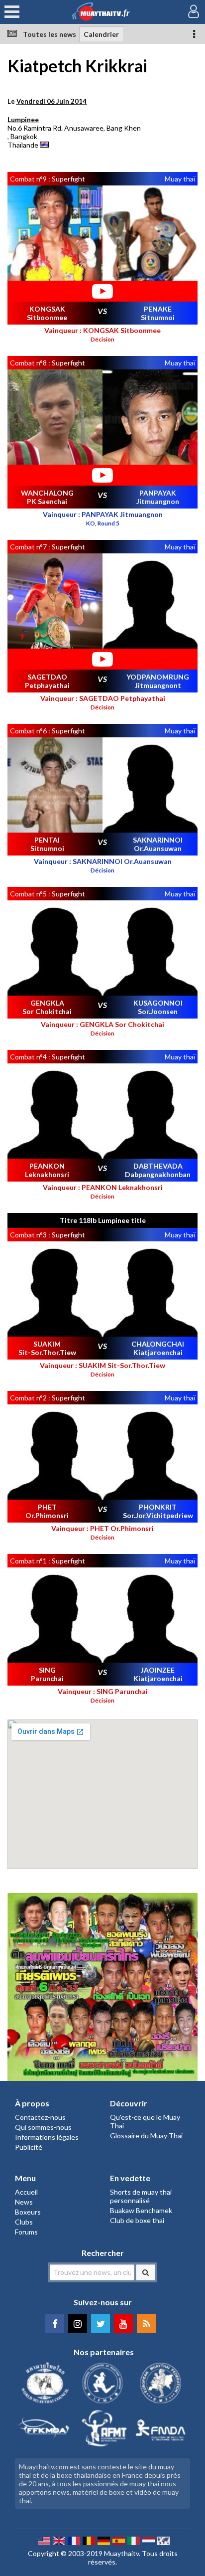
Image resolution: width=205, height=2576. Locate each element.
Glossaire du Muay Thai (146, 2136)
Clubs (24, 2222)
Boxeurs (28, 2212)
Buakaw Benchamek (141, 2210)
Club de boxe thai (137, 2220)
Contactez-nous (40, 2117)
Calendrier (101, 34)
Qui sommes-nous (43, 2127)
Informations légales (47, 2137)
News (24, 2202)
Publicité (29, 2147)
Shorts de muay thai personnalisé (141, 2196)
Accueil (26, 2192)
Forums (26, 2232)
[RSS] (146, 2324)
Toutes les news (50, 34)
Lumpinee (23, 119)
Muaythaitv (121, 2553)
